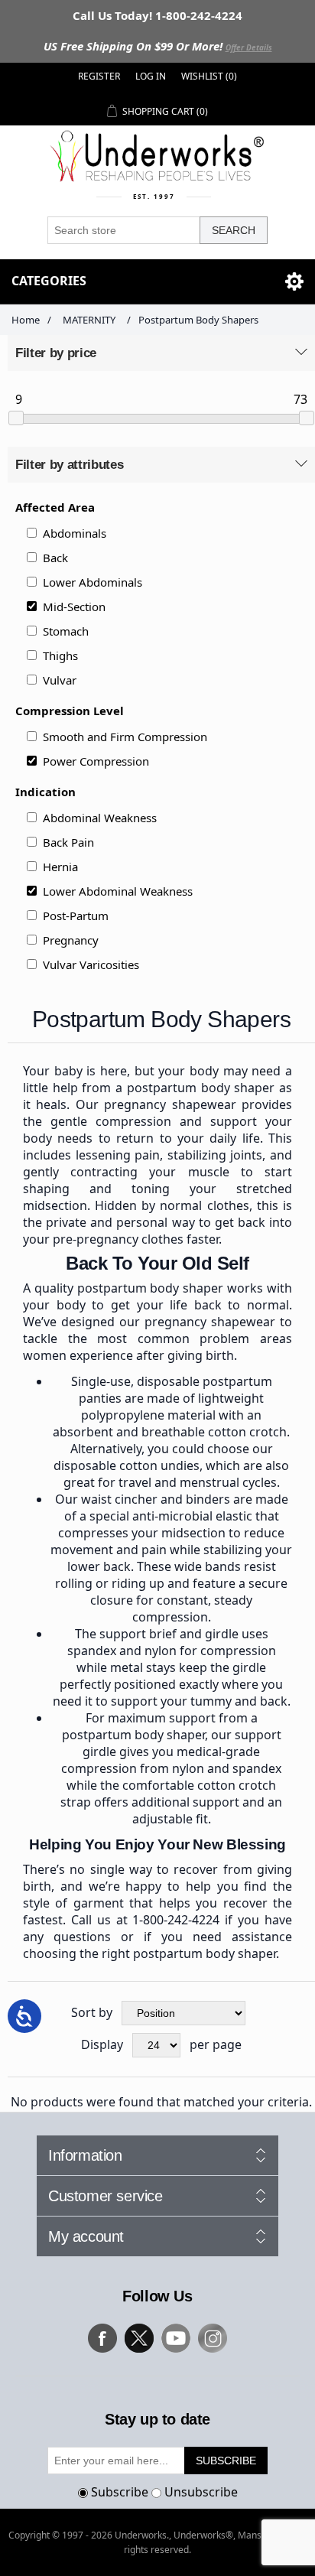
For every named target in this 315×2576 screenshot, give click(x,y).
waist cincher (119, 1499)
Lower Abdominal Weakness (118, 891)
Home (26, 320)
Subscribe (120, 2492)
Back (55, 558)
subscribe (226, 2461)
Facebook (102, 2338)
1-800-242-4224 (176, 1920)
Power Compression (96, 761)
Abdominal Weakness (100, 818)
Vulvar (60, 680)
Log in (151, 76)
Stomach (66, 631)
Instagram (213, 2338)
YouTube (176, 2338)
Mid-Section (74, 607)
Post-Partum (76, 916)
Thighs (60, 655)
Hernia (60, 867)
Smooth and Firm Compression (125, 737)
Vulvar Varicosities (91, 964)
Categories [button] (49, 281)
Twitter (139, 2338)
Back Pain (68, 842)
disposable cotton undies (127, 1465)
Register (99, 76)
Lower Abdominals (93, 582)
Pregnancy (71, 940)
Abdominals (75, 533)
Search (234, 230)
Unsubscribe (201, 2492)
